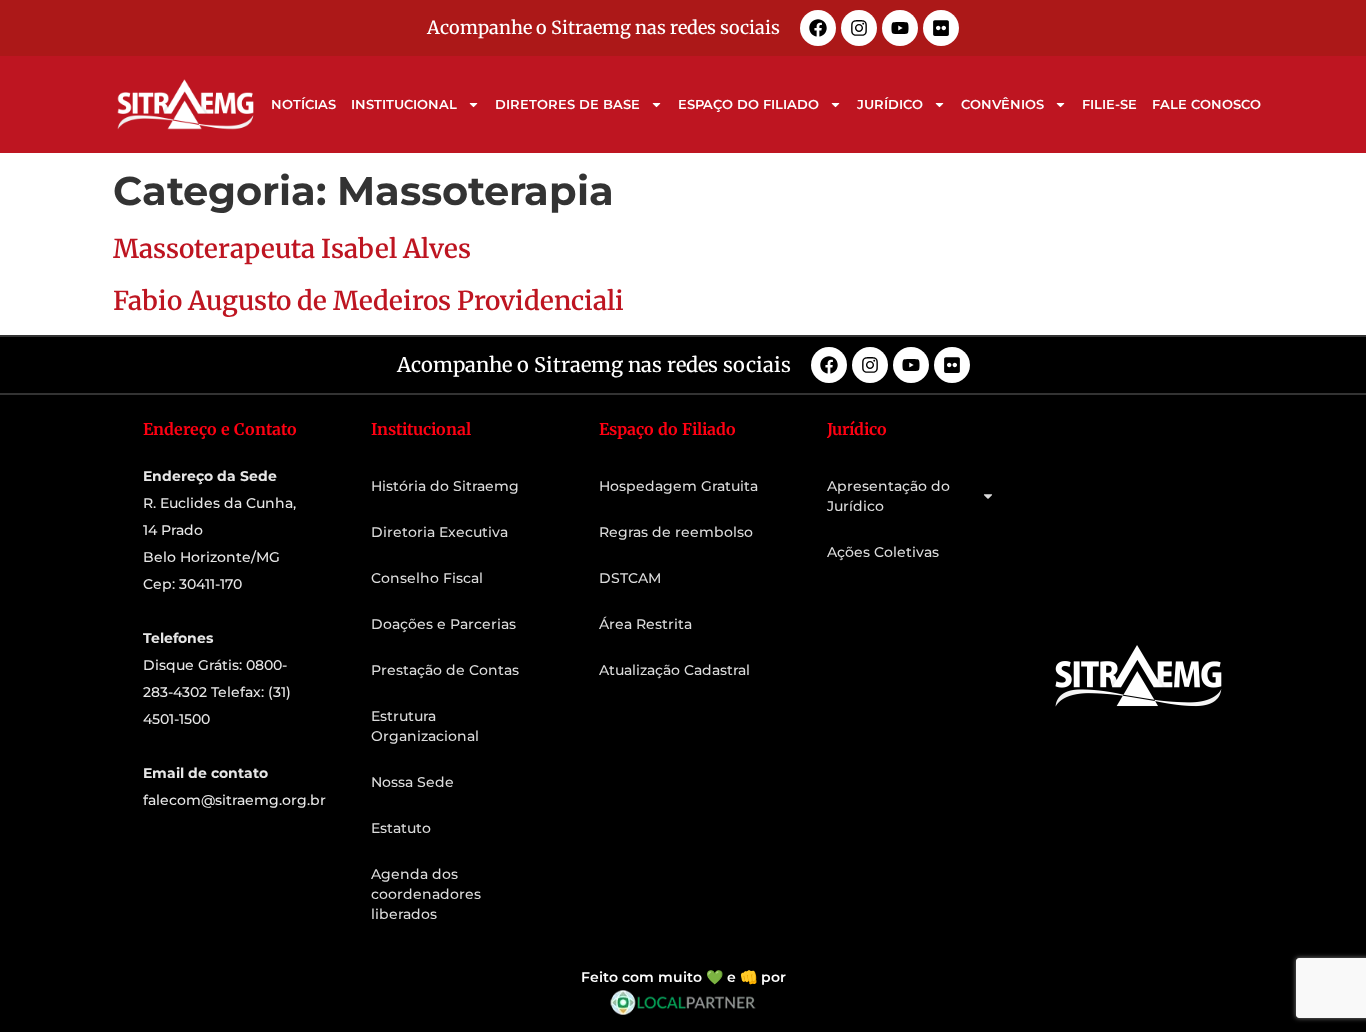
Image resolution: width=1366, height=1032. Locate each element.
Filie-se (1109, 104)
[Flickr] (941, 28)
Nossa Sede (412, 782)
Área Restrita (645, 624)
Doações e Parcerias (443, 624)
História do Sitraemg (445, 486)
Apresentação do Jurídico (888, 496)
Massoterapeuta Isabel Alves (292, 248)
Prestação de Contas (445, 670)
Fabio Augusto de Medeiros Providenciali (368, 300)
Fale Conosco (1206, 104)
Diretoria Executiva (439, 532)
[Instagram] (859, 28)
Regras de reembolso (676, 532)
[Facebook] (818, 28)
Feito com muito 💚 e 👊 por (683, 977)
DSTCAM (630, 578)
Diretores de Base (567, 104)
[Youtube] (900, 28)
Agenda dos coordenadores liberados (426, 894)
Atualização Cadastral (674, 670)
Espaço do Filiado (748, 104)
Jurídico (890, 104)
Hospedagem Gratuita (678, 486)
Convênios (1002, 104)
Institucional (404, 104)
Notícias (303, 104)
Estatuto (401, 828)
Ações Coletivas (883, 552)
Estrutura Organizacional (425, 726)
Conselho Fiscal (427, 578)
